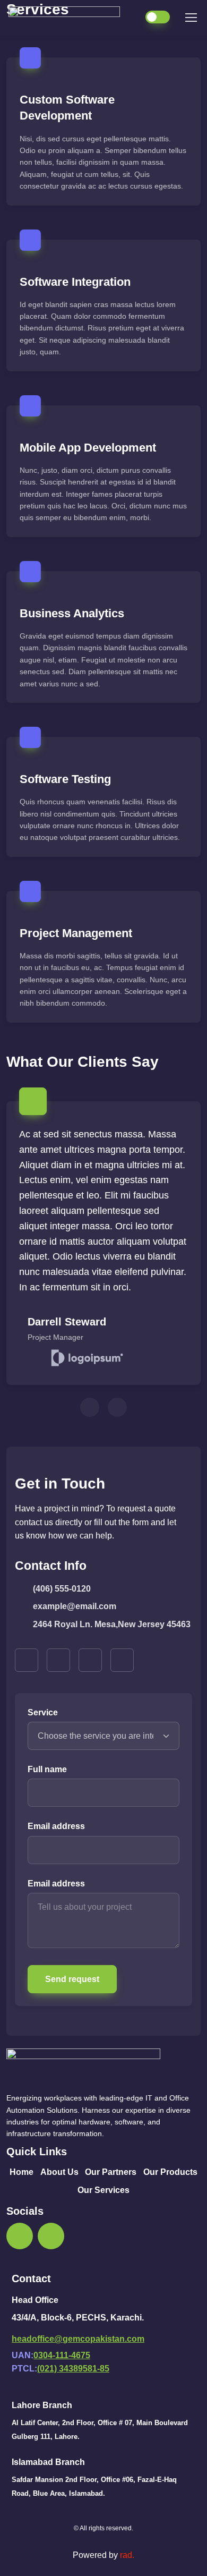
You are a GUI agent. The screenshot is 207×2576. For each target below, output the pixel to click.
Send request (72, 1979)
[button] (27, 1660)
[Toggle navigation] (191, 18)
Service (43, 1712)
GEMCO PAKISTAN (70, 18)
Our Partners (111, 2172)
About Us (59, 2172)
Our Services (103, 2190)
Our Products (170, 2172)
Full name (47, 1769)
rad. (127, 2555)
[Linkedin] (51, 2236)
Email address (56, 1826)
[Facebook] (20, 2236)
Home (21, 2172)
